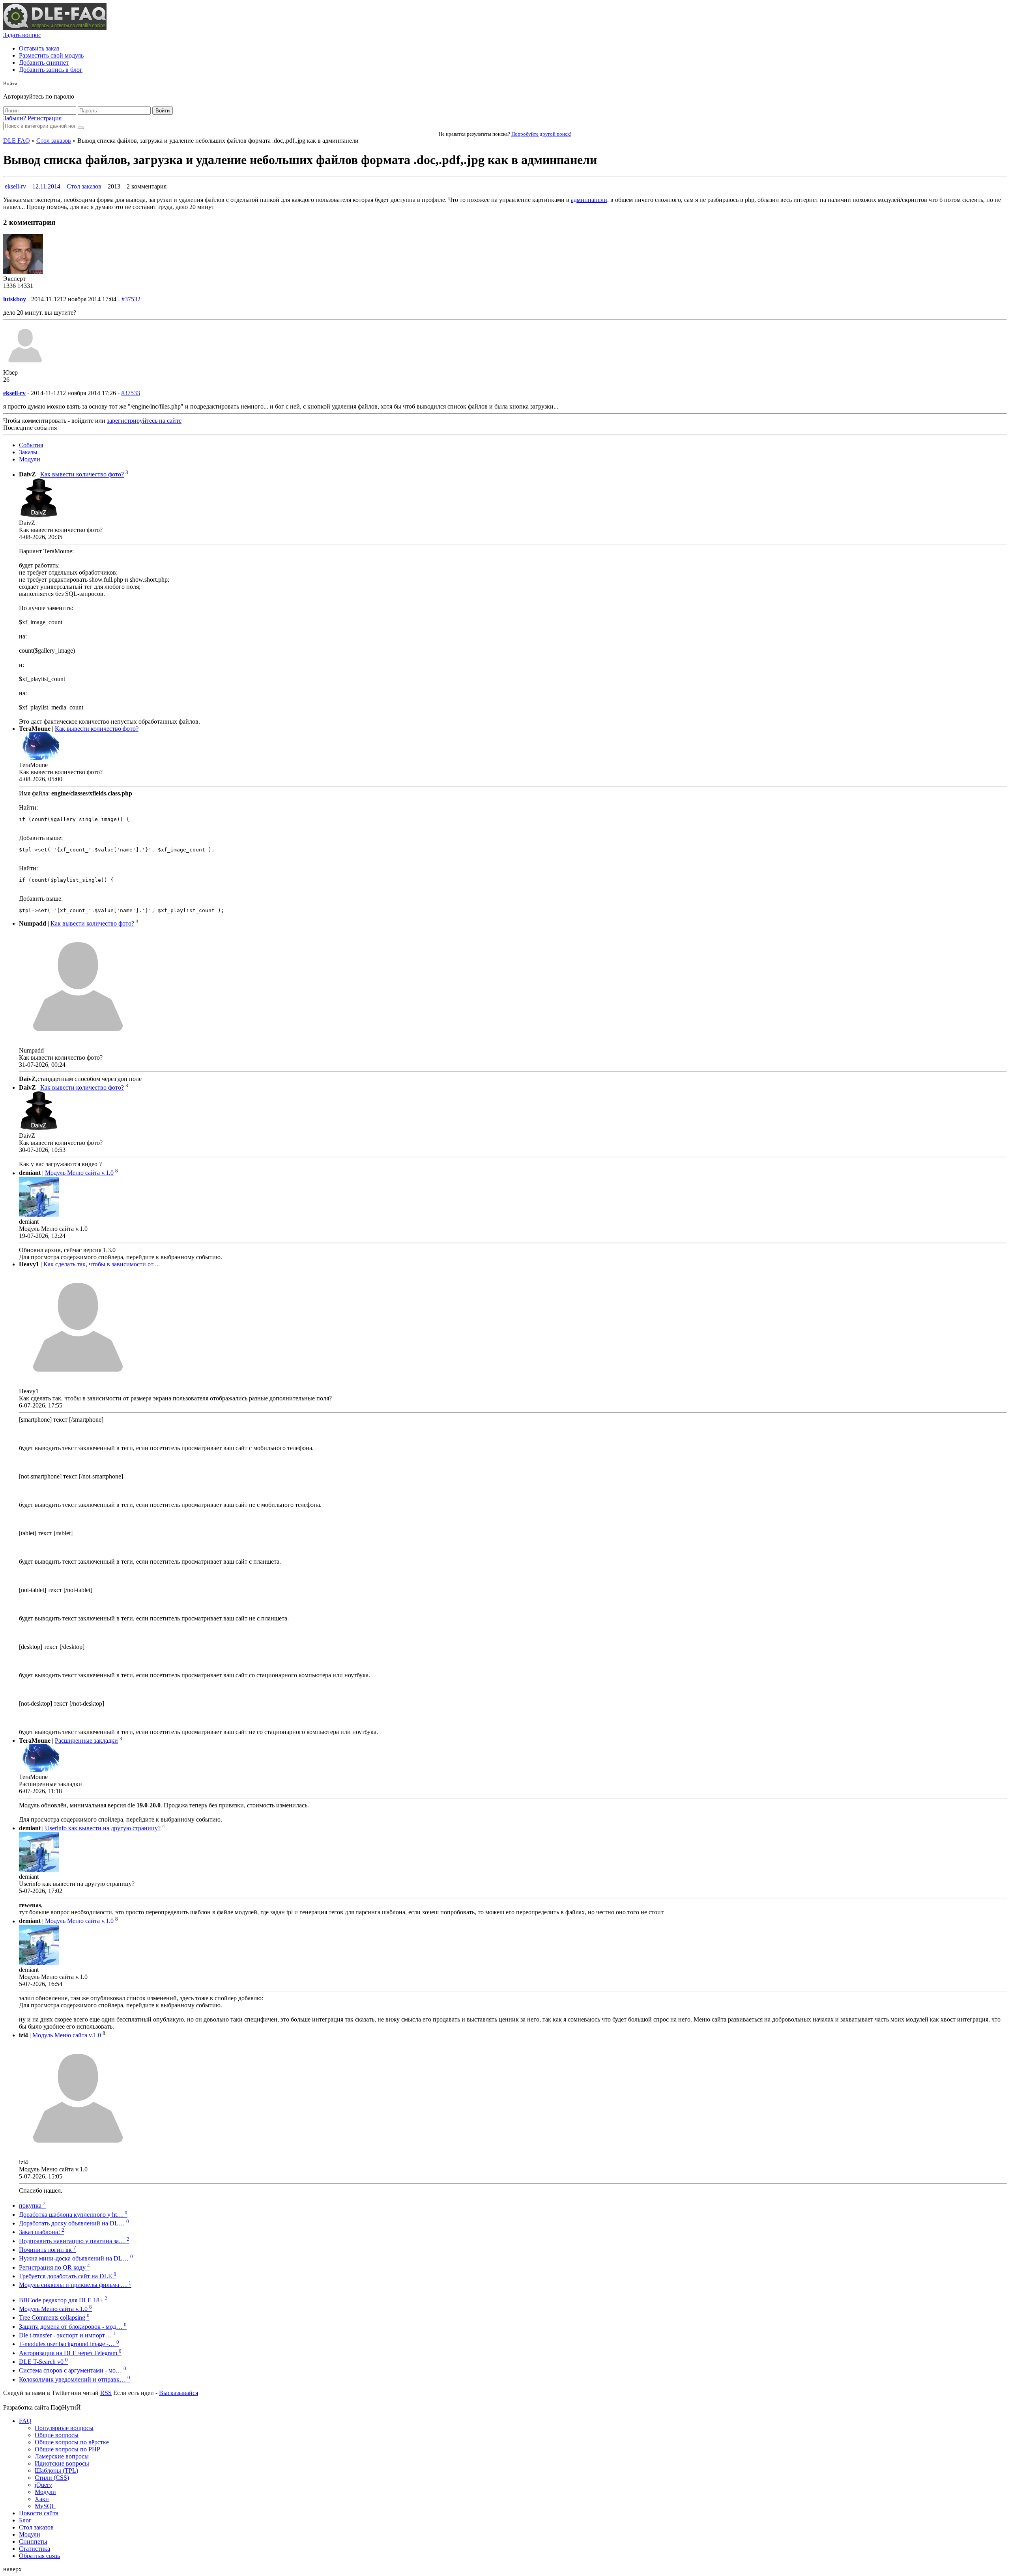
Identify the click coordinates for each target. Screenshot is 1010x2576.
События (31, 445)
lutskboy (15, 299)
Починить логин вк (48, 2250)
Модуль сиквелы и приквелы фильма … (75, 2285)
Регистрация (45, 118)
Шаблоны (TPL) (56, 2471)
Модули (30, 459)
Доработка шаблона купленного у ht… (73, 2215)
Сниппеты (33, 2541)
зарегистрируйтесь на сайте (144, 421)
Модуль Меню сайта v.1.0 (79, 1173)
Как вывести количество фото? (82, 475)
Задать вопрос (22, 35)
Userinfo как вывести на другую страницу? (103, 1828)
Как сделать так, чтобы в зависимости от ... (102, 1264)
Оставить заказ (39, 48)
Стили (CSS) (52, 2478)
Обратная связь (39, 2556)
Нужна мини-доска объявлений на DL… (76, 2258)
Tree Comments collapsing (54, 2317)
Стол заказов (54, 141)
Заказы (28, 452)
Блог (25, 2520)
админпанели (589, 200)
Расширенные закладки (86, 1741)
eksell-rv (15, 186)
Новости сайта (39, 2513)
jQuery (43, 2485)
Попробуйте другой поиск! (541, 134)
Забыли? (15, 118)
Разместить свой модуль (51, 55)
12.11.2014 (46, 186)
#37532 (131, 299)
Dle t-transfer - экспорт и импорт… (67, 2335)
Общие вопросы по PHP (67, 2449)
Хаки (42, 2499)
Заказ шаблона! (42, 2232)
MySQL (45, 2506)
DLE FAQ (17, 141)
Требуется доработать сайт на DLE (68, 2276)
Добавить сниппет (44, 63)
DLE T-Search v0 (43, 2362)
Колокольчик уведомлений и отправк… (75, 2379)
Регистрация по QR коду (54, 2267)
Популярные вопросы (64, 2428)
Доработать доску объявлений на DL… (74, 2223)
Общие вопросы (57, 2435)
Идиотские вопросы (62, 2463)
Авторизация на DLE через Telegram (70, 2353)
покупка (32, 2205)
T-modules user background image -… (69, 2344)
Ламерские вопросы (62, 2456)
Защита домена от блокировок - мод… (73, 2327)
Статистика (35, 2549)
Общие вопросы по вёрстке (72, 2442)
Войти (163, 111)
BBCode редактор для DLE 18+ (63, 2300)
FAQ (25, 2421)
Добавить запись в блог (51, 70)
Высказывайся (179, 2393)
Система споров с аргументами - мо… (73, 2370)
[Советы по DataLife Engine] (55, 28)
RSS (106, 2393)
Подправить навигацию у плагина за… (74, 2241)
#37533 (131, 393)
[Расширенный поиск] (81, 128)
